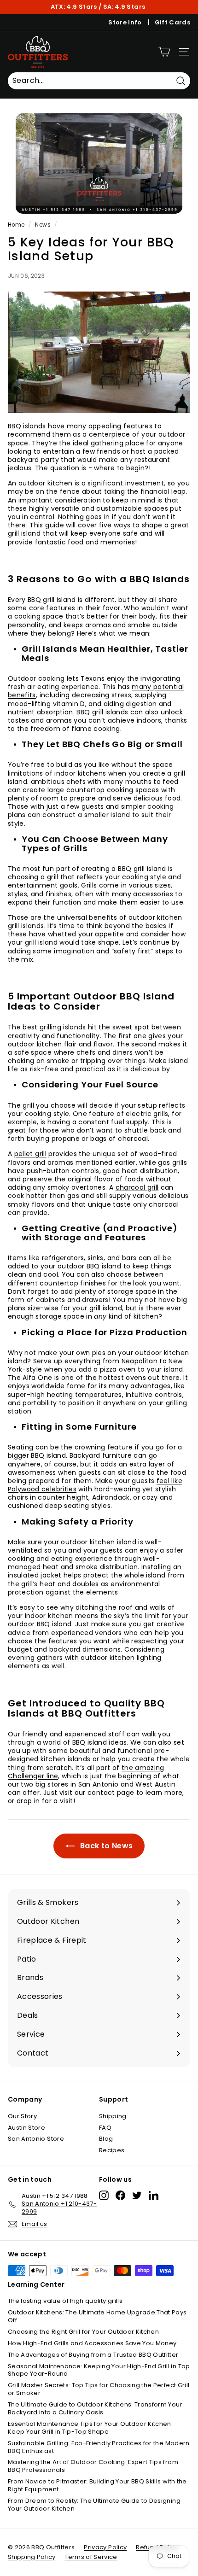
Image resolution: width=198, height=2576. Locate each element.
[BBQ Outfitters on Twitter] (137, 2195)
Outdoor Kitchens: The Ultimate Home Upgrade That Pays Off (97, 2316)
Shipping (113, 2116)
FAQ (105, 2128)
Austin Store (26, 2128)
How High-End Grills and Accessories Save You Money (92, 2343)
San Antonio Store (36, 2139)
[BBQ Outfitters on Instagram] (104, 2195)
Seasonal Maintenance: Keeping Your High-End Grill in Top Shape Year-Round (99, 2370)
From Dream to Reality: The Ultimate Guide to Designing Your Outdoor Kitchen (94, 2505)
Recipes (112, 2150)
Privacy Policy (105, 2547)
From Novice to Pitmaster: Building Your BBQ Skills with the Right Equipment (97, 2485)
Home (16, 225)
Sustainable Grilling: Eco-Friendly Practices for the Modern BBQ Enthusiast (99, 2447)
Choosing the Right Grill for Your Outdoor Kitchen (83, 2332)
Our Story (22, 2116)
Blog (106, 2139)
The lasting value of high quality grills (65, 2301)
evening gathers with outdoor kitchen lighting (85, 1658)
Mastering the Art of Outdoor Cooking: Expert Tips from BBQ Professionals (93, 2466)
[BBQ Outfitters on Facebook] (120, 2195)
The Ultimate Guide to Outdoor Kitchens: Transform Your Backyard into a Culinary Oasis (95, 2408)
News (43, 225)
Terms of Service (91, 2557)
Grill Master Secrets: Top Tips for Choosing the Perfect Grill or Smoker (99, 2389)
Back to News (106, 1846)
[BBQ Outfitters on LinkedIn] (154, 2195)
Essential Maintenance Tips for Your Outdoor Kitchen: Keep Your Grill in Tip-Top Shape (90, 2428)
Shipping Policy (32, 2557)
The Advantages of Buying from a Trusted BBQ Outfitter (93, 2355)
